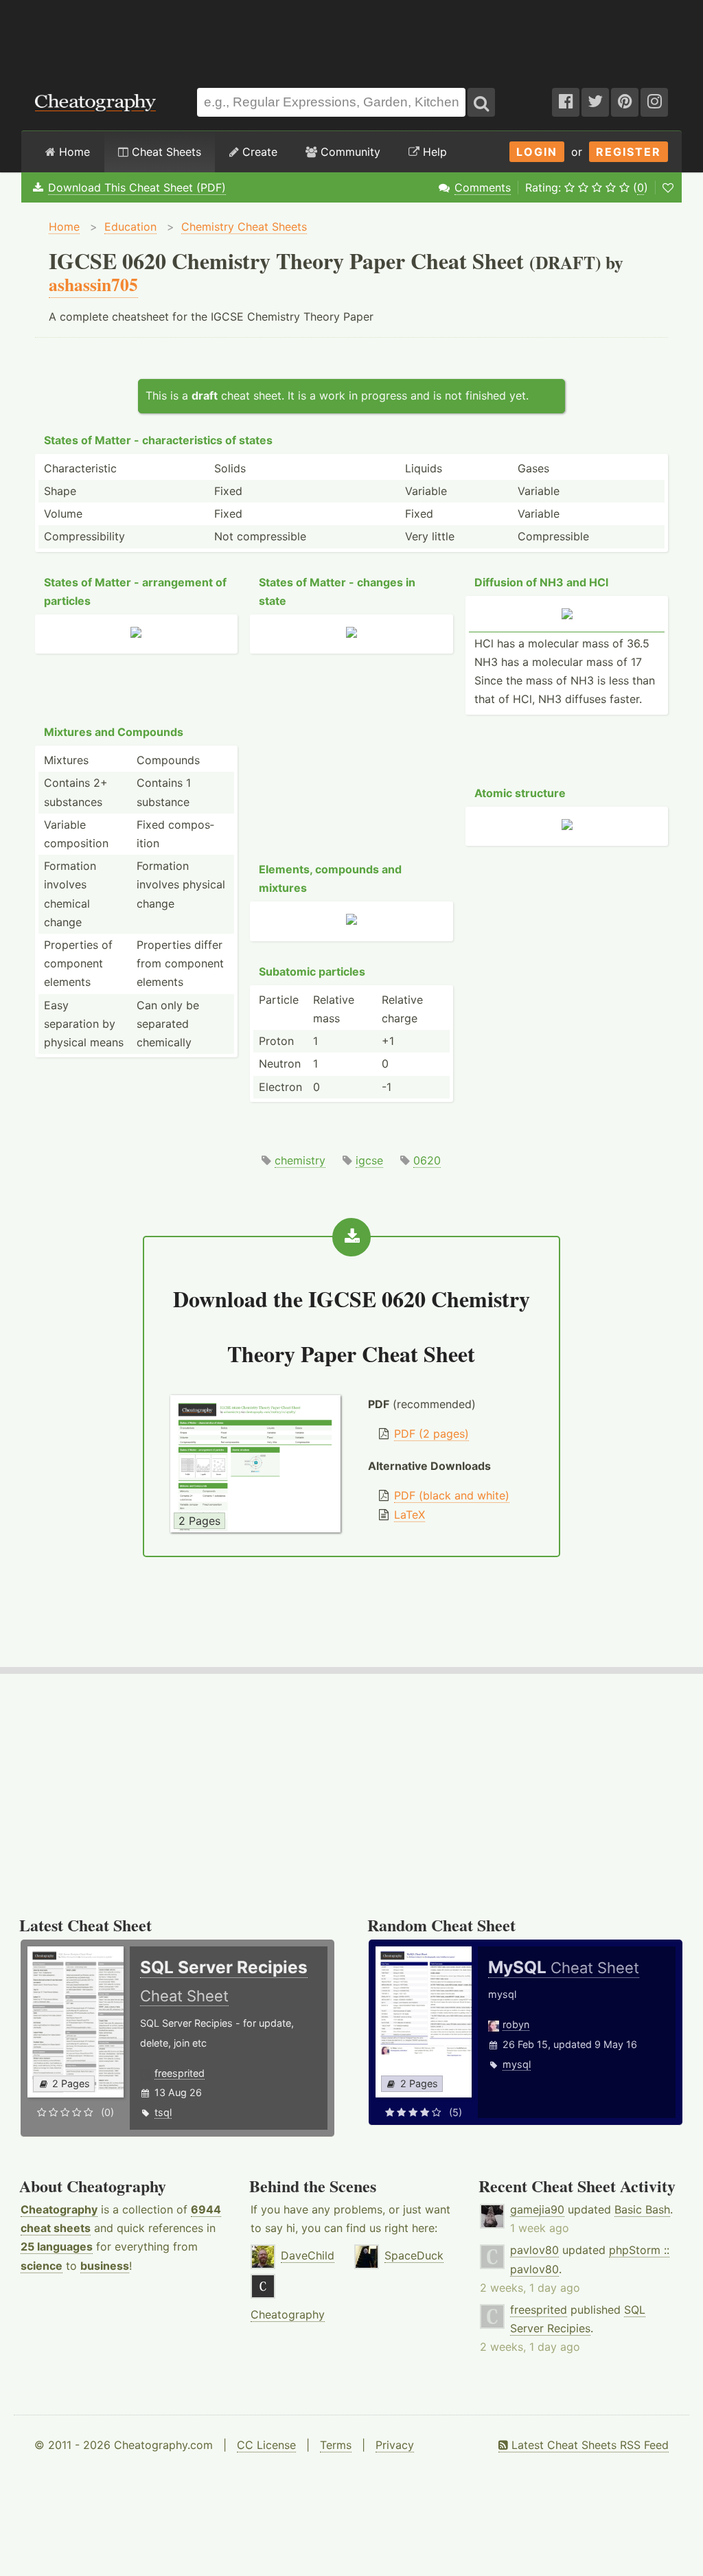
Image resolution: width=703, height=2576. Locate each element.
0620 (427, 1160)
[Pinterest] (625, 102)
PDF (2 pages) (431, 1434)
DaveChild (308, 2255)
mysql (517, 2064)
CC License (266, 2445)
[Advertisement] (351, 37)
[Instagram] (654, 102)
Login (537, 152)
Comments (483, 187)
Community (349, 152)
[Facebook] (566, 102)
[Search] (481, 102)
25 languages (57, 2246)
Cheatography (59, 2209)
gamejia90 (537, 2209)
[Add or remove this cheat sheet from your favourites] (668, 187)
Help (433, 152)
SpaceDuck (414, 2255)
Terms (336, 2445)
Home (73, 152)
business (105, 2266)
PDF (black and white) (452, 1495)
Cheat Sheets (165, 152)
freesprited (180, 2073)
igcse (369, 1160)
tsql (163, 2112)
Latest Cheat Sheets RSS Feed (588, 2445)
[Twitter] (595, 102)
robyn (516, 2024)
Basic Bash (642, 2209)
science (42, 2266)
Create (258, 152)
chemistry (300, 1160)
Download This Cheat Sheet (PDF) (137, 187)
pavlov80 (534, 2250)
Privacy (395, 2445)
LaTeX (410, 1515)
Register (629, 152)
